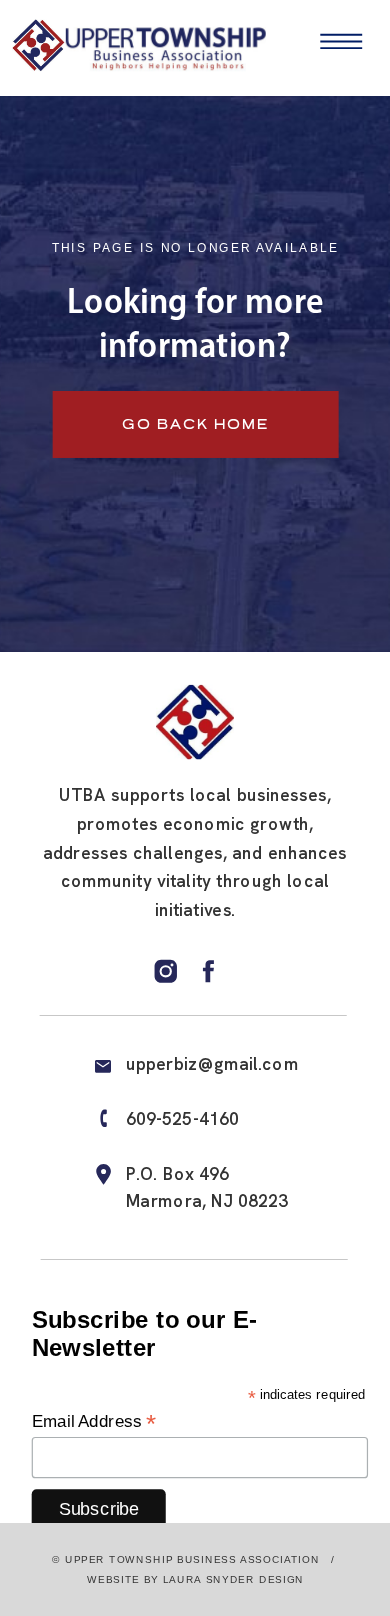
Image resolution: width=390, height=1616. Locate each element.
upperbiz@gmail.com (212, 1064)
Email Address (94, 1421)
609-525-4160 (183, 1119)
